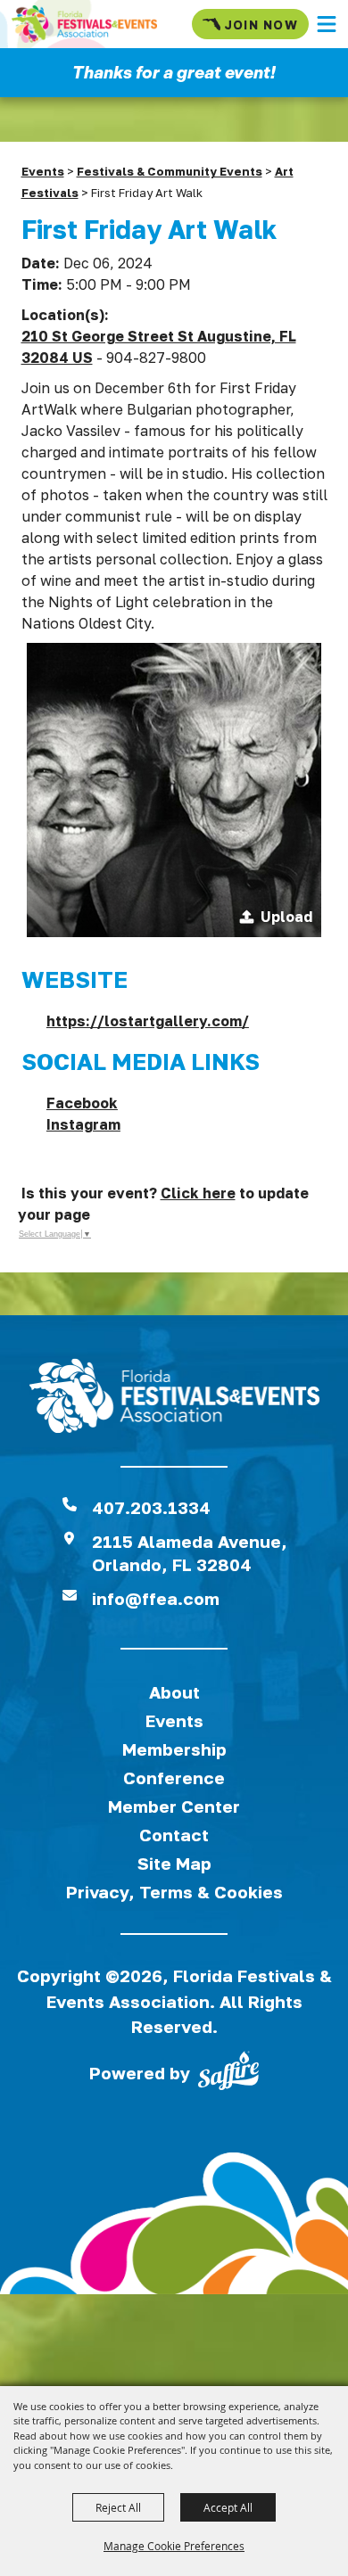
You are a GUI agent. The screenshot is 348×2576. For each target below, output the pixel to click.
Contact (174, 1835)
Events (43, 171)
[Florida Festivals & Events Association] (84, 24)
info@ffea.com (156, 1598)
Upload (286, 917)
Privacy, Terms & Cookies (174, 1892)
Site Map (174, 1863)
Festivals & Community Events (170, 171)
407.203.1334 (151, 1507)
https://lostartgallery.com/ (148, 1021)
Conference (174, 1778)
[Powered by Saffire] (228, 2074)
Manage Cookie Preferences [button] (174, 2546)
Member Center (174, 1806)
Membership (174, 1749)
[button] (327, 24)
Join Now (261, 25)
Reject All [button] (118, 2507)
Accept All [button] (228, 2507)
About (174, 1692)
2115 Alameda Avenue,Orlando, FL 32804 (190, 1553)
